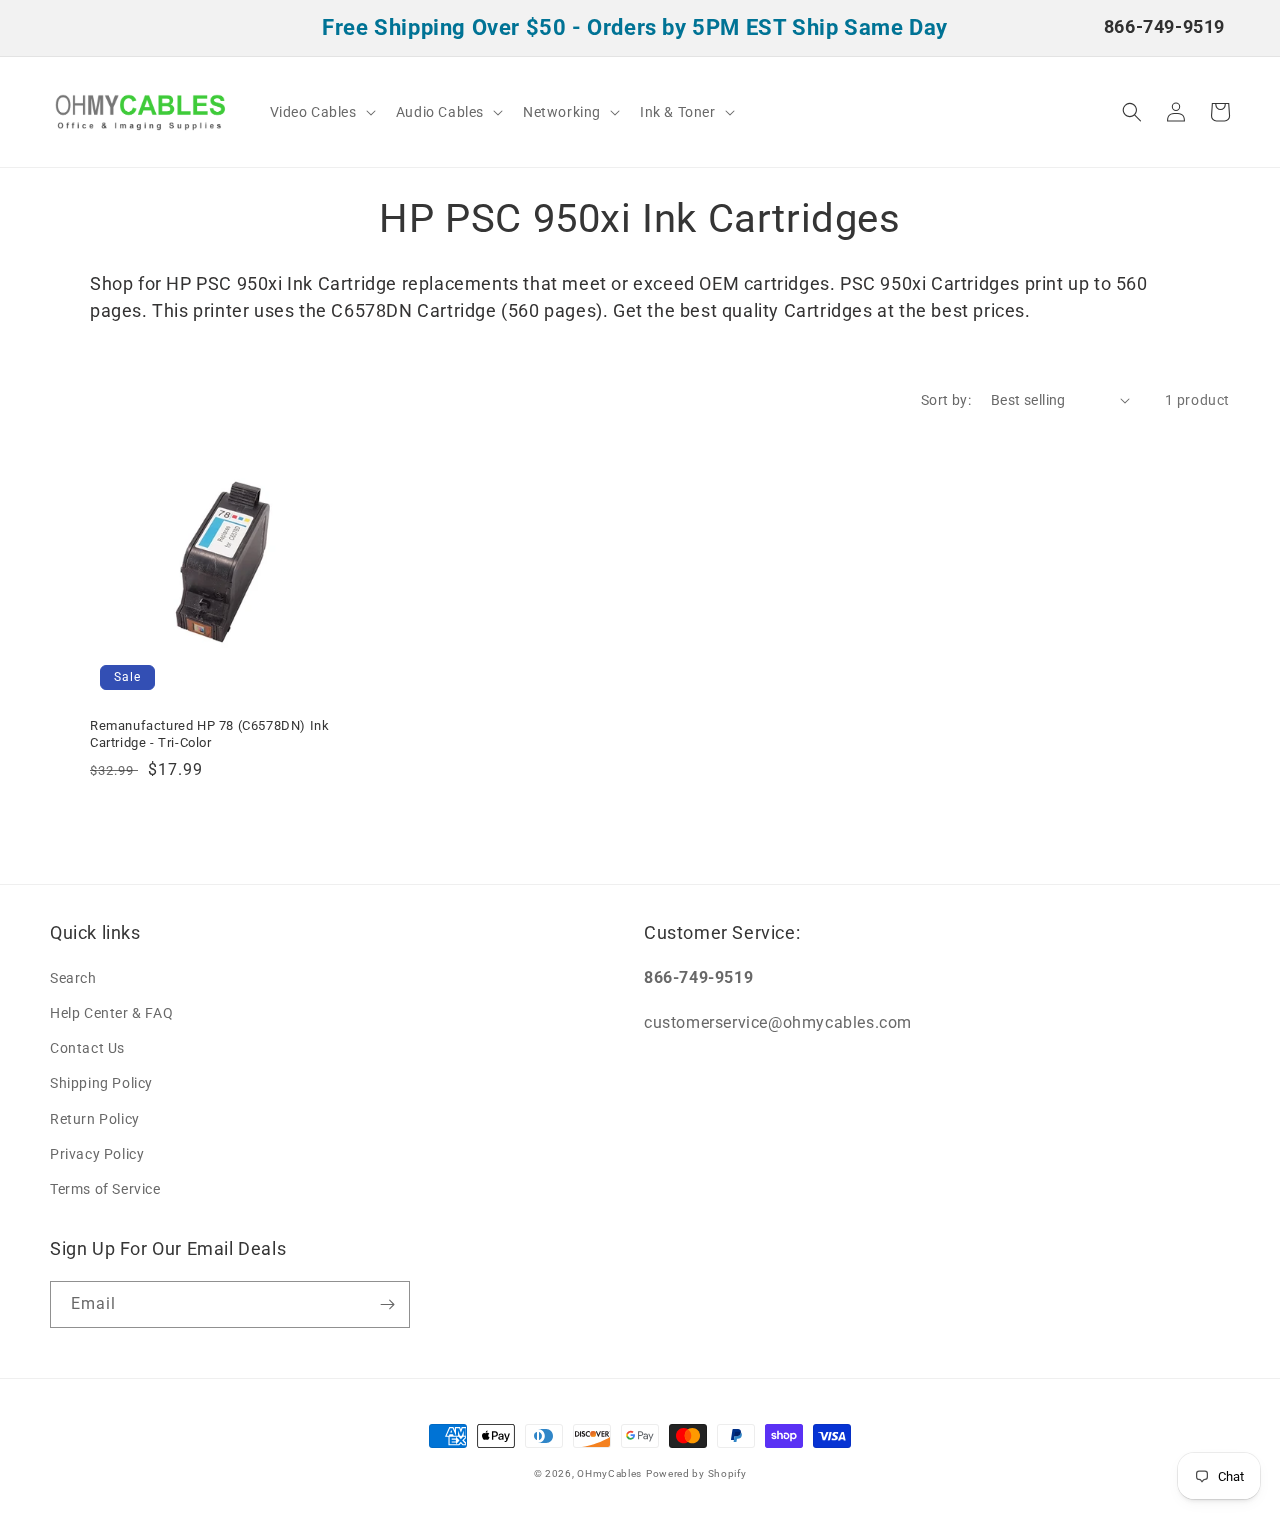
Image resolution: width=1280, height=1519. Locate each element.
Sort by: (946, 400)
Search (73, 978)
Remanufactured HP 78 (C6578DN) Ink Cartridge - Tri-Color (209, 734)
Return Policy (95, 1119)
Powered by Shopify (696, 1473)
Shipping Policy (101, 1083)
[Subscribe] (387, 1304)
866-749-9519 (1164, 26)
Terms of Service (105, 1189)
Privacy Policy (97, 1154)
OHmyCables (609, 1473)
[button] (321, 112)
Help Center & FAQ (111, 1013)
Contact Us (87, 1048)
